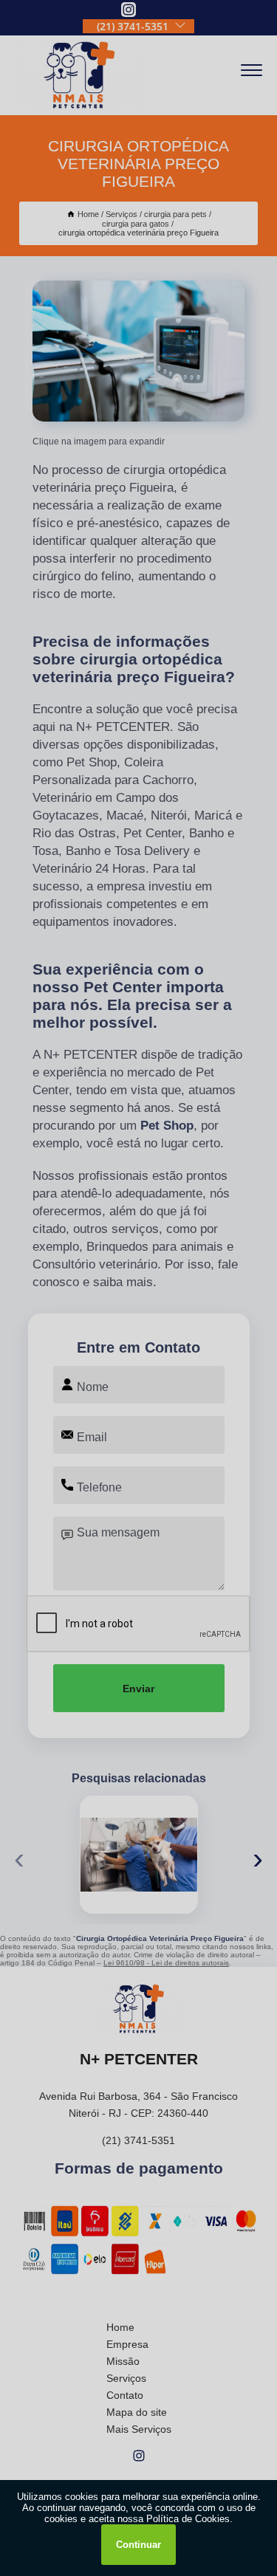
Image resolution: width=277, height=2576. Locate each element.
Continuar (138, 2545)
